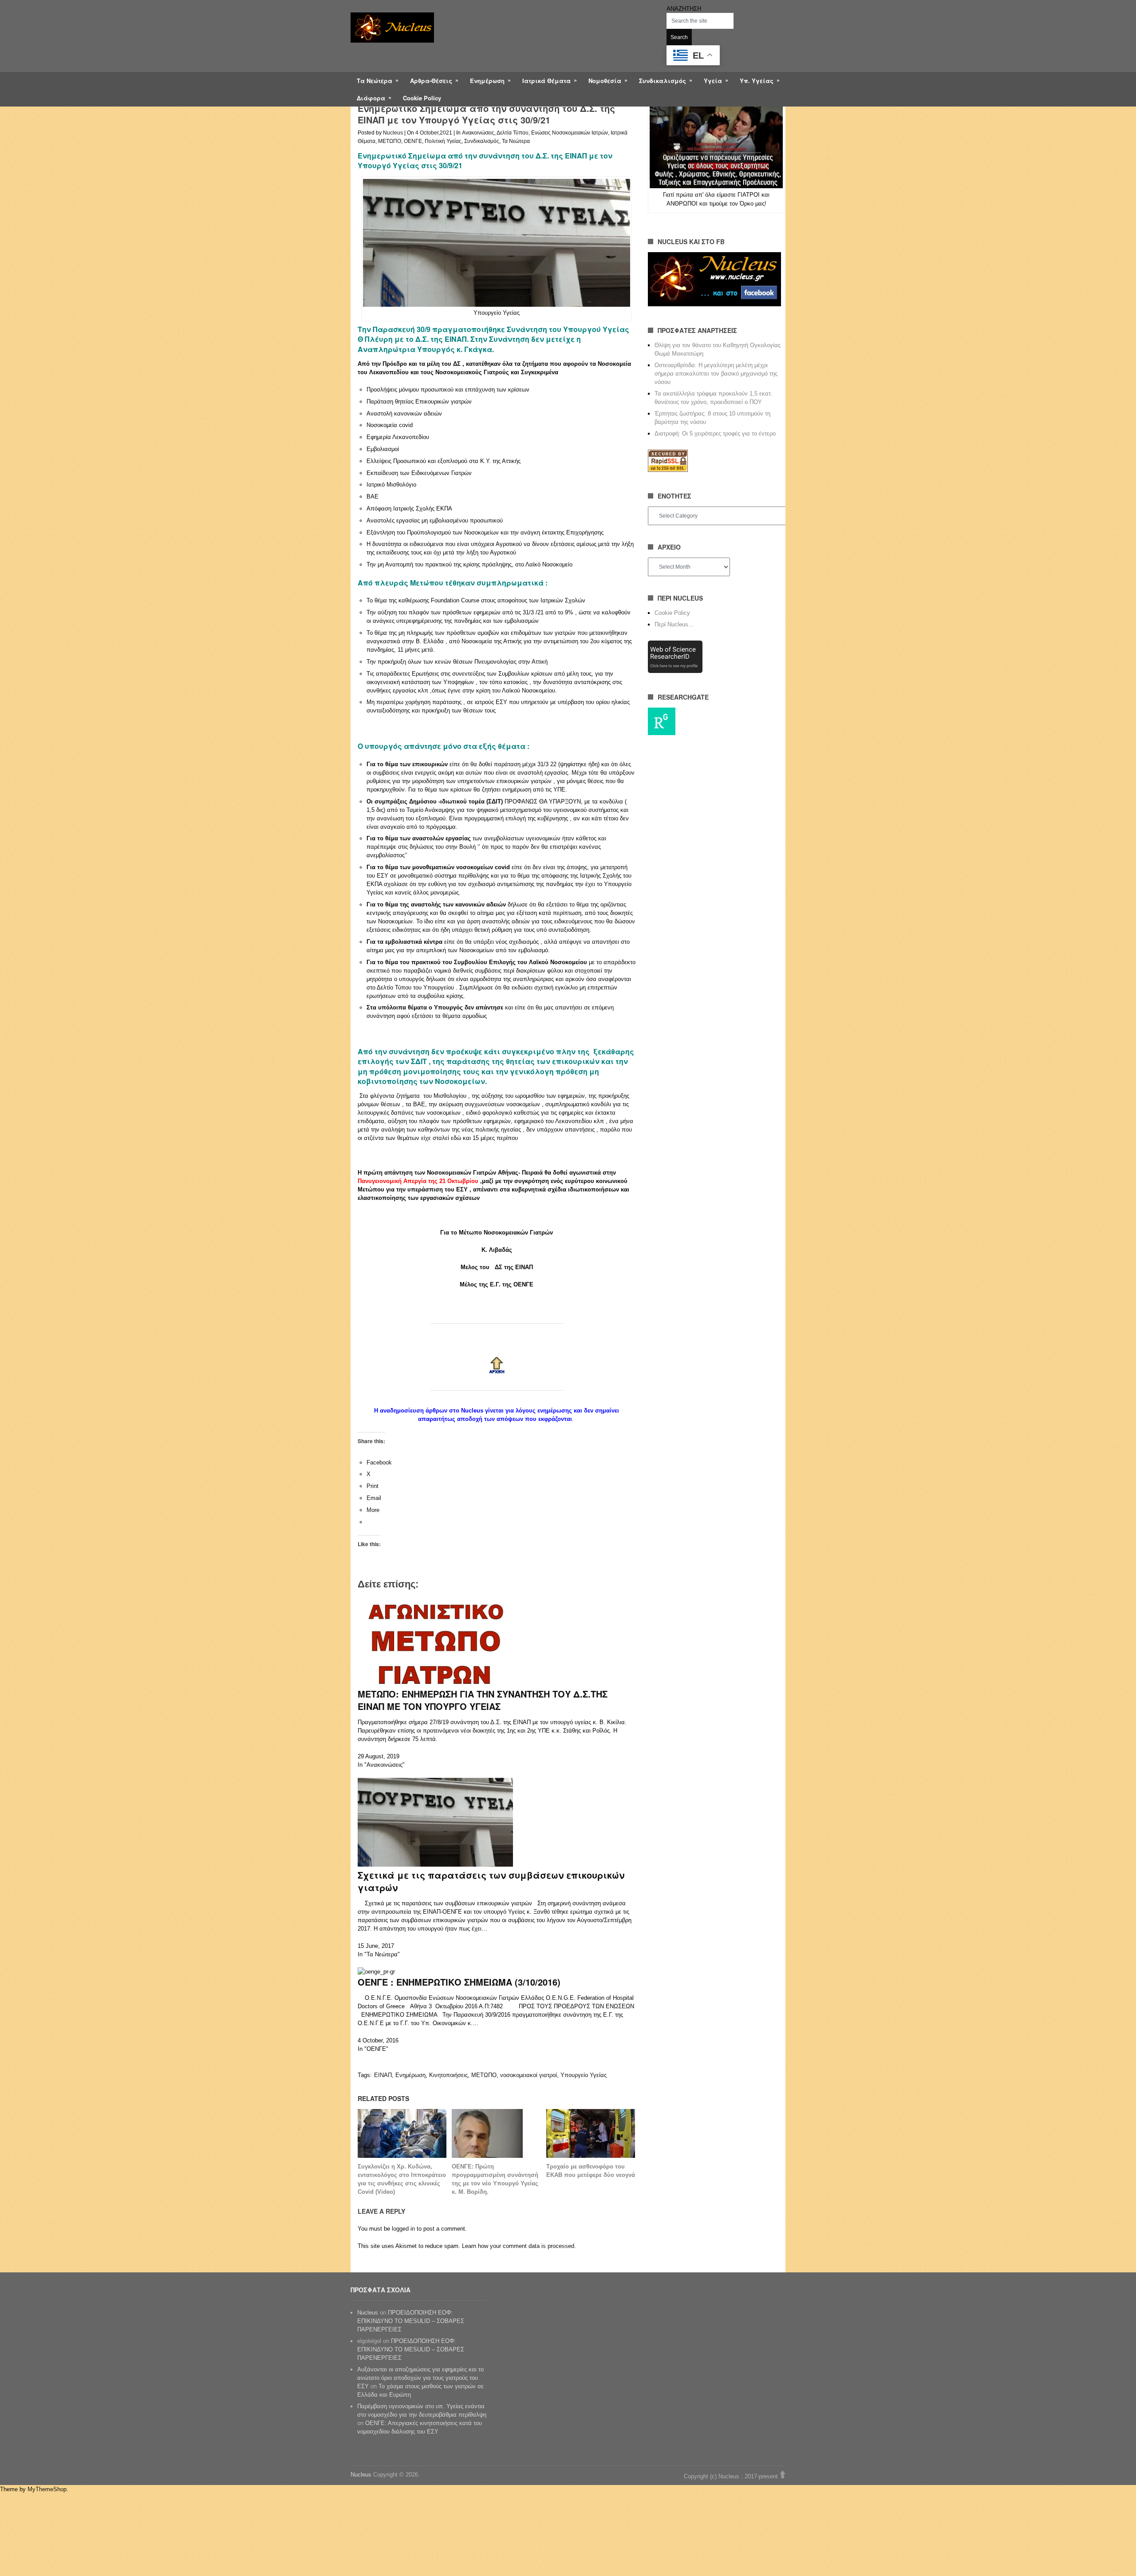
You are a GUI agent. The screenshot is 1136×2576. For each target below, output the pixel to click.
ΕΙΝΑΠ (383, 2075)
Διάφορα (371, 98)
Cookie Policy (422, 98)
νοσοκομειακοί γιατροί (529, 2075)
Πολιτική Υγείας (443, 141)
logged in (403, 2229)
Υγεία (713, 81)
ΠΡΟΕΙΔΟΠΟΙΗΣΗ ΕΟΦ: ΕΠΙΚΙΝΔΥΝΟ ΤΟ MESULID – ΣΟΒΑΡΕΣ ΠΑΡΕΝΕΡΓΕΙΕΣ (411, 2321)
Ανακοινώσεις (478, 133)
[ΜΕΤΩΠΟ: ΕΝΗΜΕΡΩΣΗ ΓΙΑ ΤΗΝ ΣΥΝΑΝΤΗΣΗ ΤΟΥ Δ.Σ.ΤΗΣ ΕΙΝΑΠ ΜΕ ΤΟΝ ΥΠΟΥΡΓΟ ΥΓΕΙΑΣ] (435, 1684)
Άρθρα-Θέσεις (431, 81)
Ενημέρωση (487, 81)
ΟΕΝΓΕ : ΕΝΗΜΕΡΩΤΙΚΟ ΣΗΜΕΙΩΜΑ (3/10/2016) (459, 1982)
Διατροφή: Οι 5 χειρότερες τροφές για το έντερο (715, 433)
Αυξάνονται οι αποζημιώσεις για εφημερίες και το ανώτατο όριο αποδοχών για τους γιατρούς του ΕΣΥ (420, 2378)
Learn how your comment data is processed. (519, 2246)
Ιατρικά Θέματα (546, 81)
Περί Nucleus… (674, 624)
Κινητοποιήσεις (448, 2075)
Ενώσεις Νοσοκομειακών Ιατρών (570, 133)
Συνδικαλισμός (663, 81)
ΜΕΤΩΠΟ (390, 141)
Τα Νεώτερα (375, 81)
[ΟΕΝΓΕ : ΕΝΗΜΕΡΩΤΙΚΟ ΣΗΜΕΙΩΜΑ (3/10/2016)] (376, 1972)
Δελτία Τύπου (513, 133)
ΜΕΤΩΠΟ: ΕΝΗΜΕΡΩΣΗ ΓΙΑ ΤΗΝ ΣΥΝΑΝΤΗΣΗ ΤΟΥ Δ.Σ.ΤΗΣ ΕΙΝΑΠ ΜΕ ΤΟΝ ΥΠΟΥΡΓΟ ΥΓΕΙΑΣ (483, 1700)
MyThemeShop (47, 2489)
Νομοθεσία (605, 81)
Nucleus (393, 133)
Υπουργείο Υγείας (584, 2075)
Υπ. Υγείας (757, 81)
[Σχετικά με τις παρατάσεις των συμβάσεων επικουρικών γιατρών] (435, 1865)
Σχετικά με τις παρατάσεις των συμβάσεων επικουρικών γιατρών (491, 1881)
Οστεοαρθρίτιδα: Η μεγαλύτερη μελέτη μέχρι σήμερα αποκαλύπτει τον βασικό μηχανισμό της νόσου (716, 374)
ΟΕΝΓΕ (413, 141)
